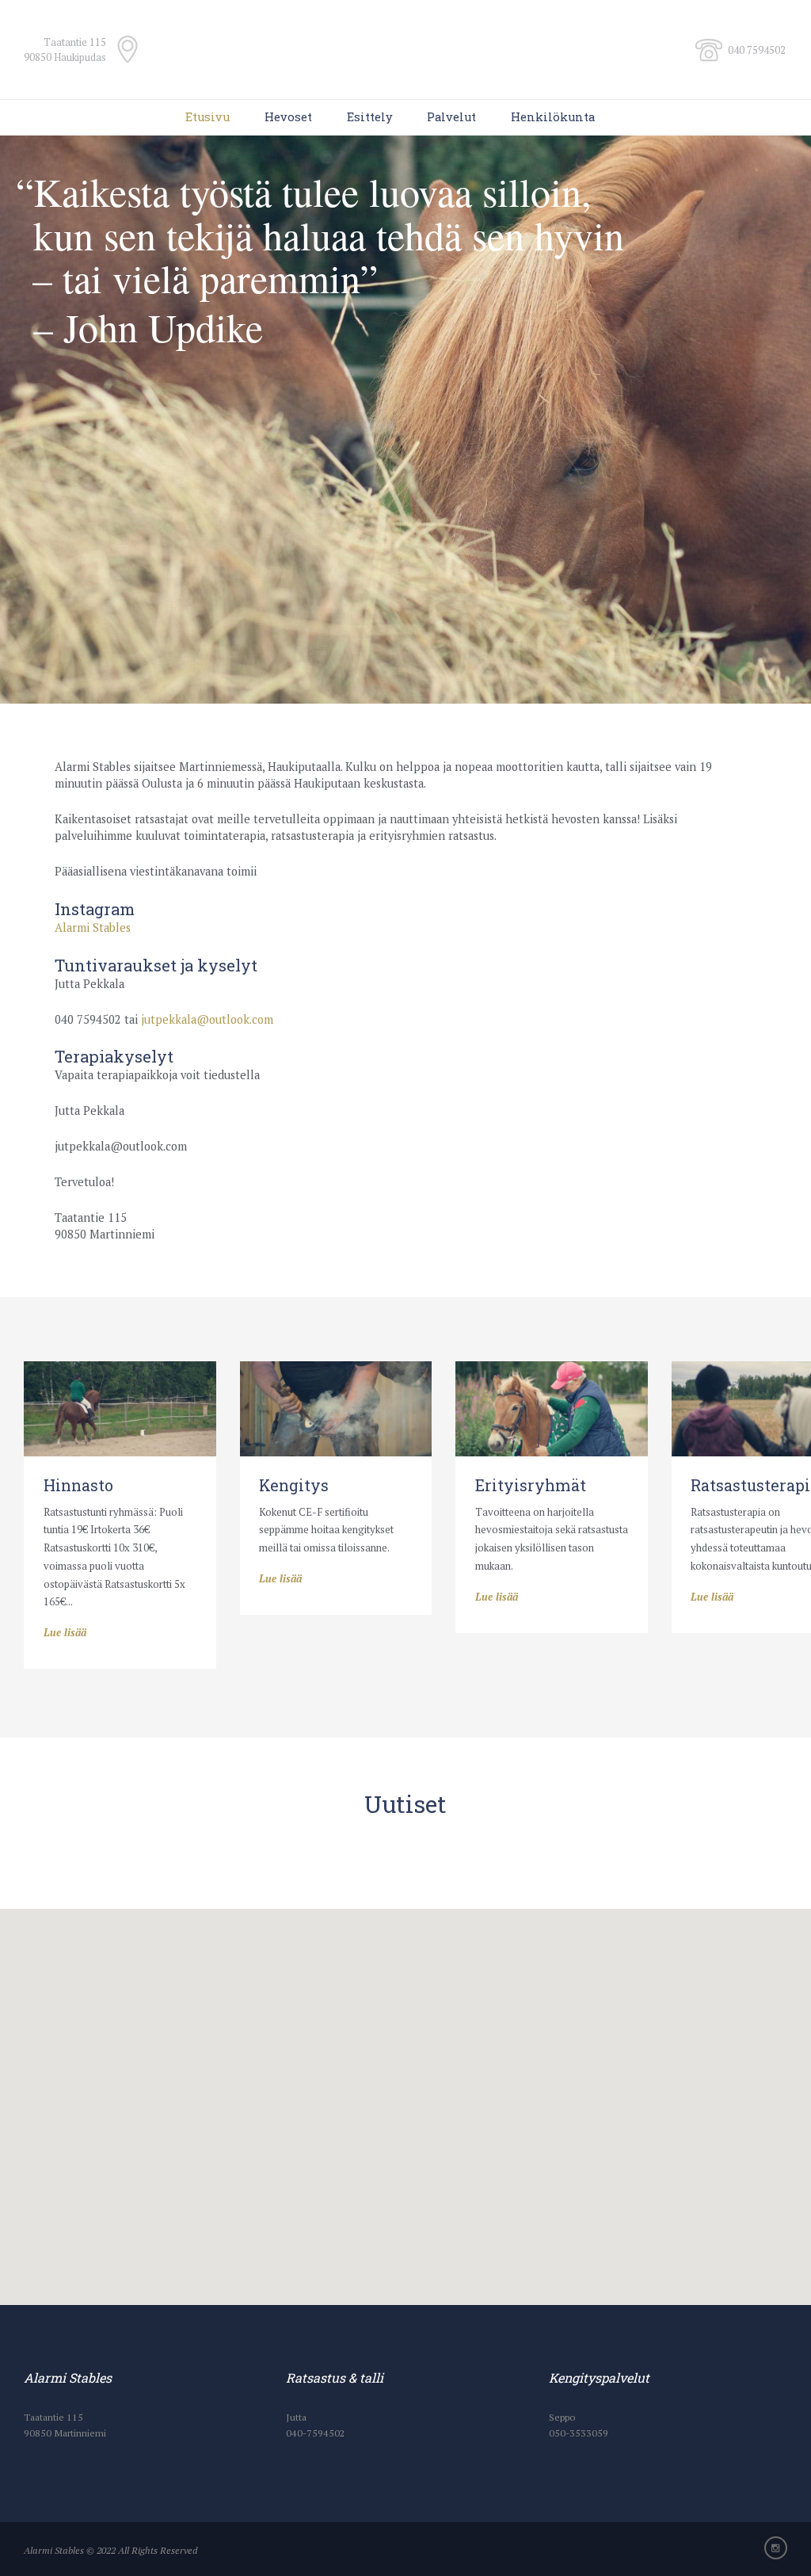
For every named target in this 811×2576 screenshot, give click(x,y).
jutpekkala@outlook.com (207, 1019)
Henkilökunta (553, 117)
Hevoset (288, 117)
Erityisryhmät (531, 1485)
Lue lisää (65, 1632)
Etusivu (208, 117)
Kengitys (294, 1485)
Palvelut (451, 117)
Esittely (370, 117)
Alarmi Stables (93, 927)
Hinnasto (78, 1485)
